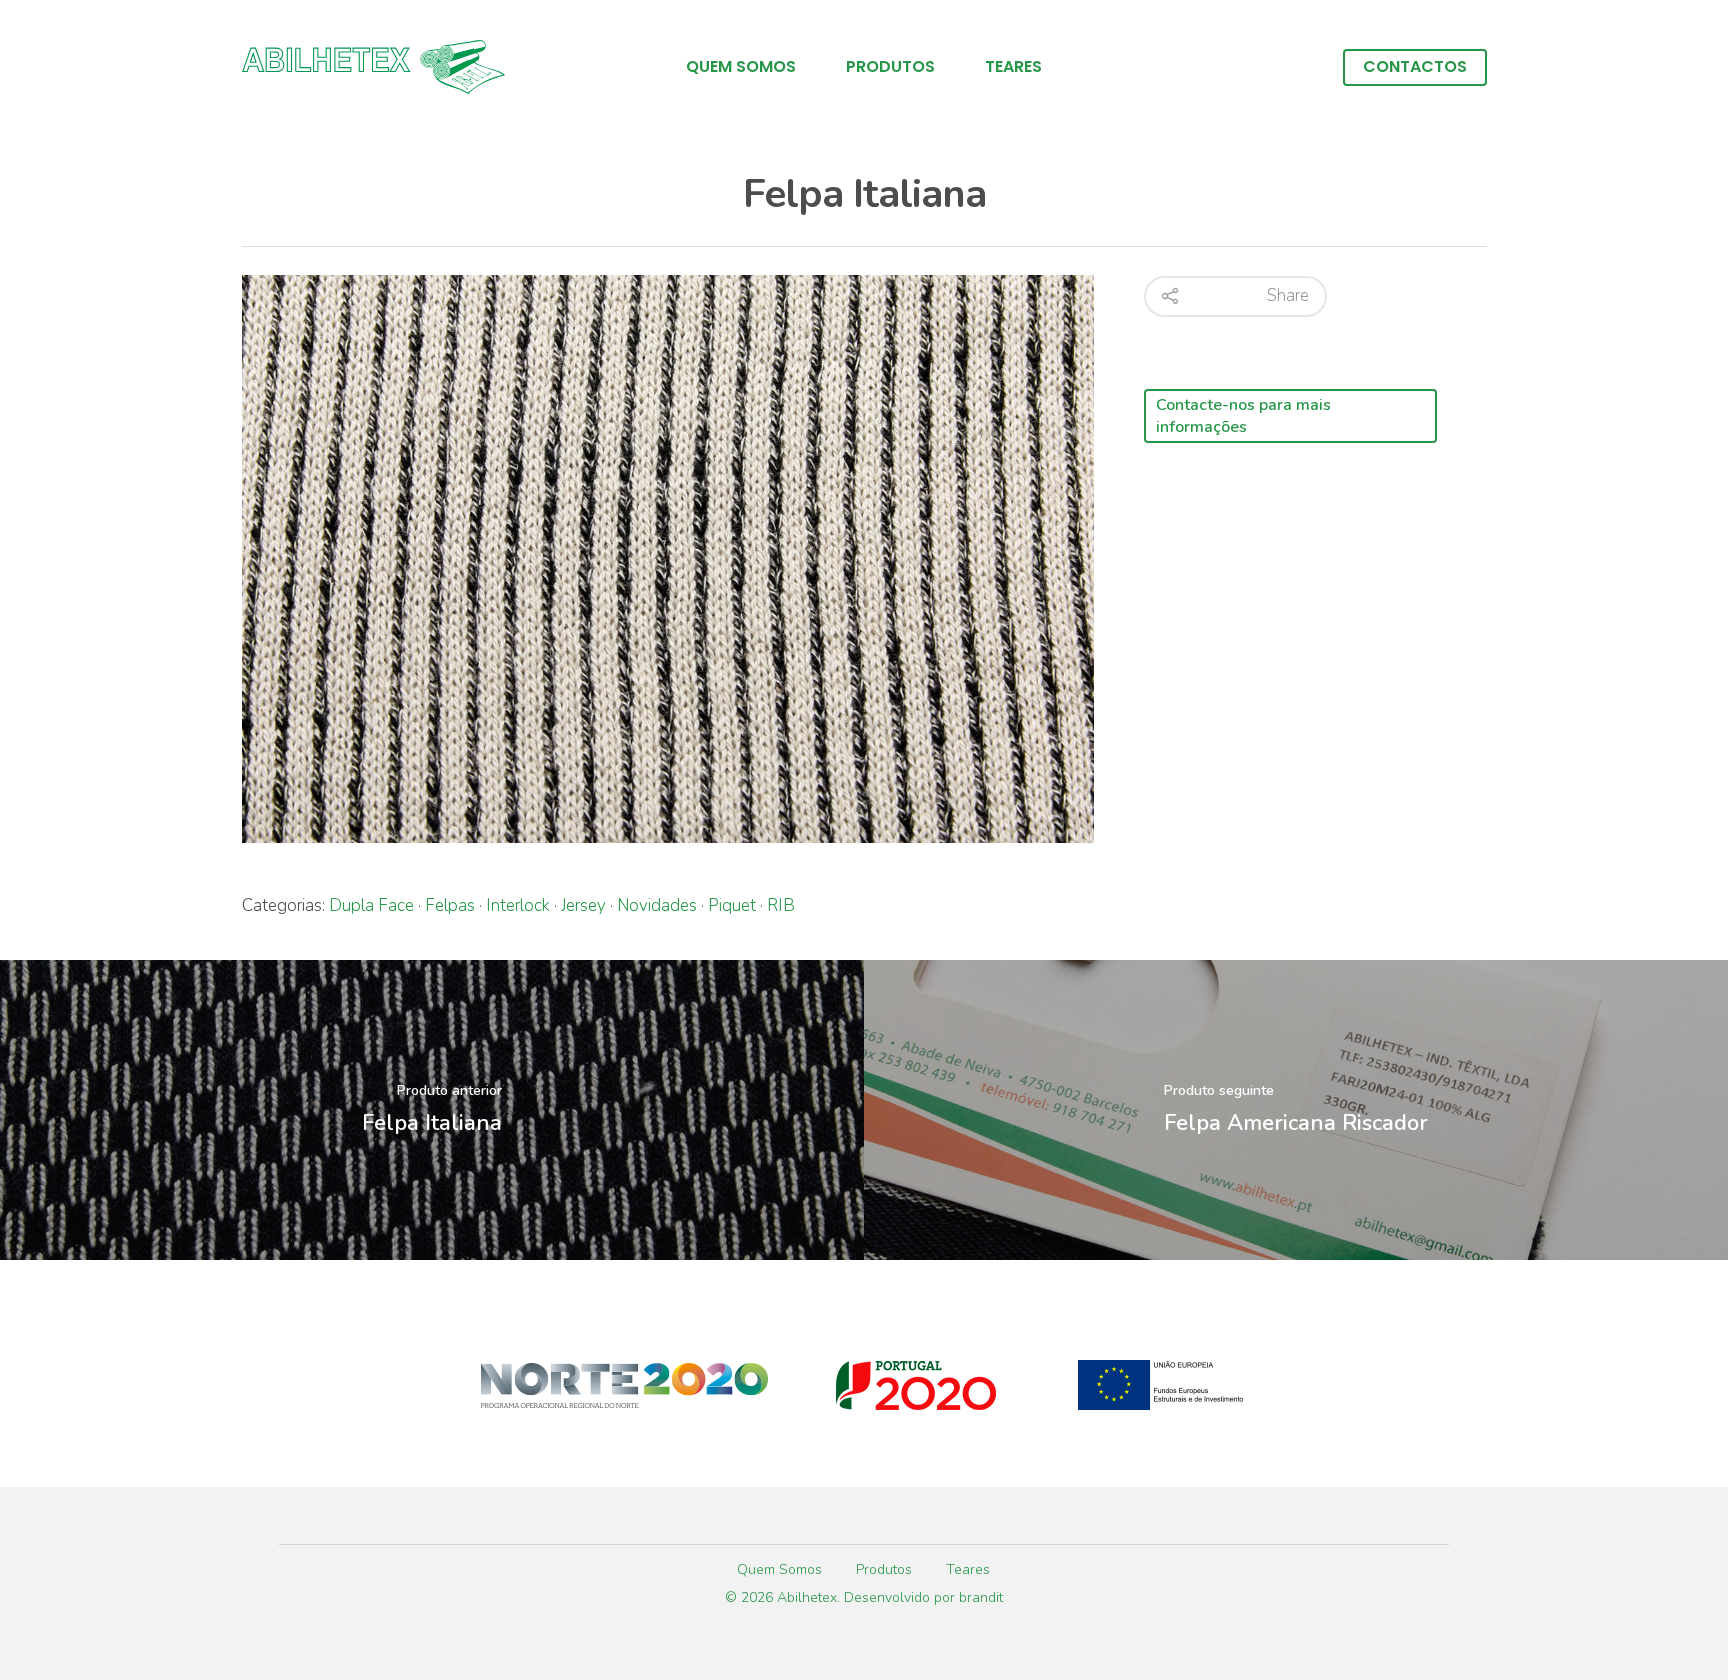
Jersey (583, 905)
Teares (1013, 67)
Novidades (657, 905)
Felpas (450, 905)
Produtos (890, 67)
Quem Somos (741, 67)
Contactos (1415, 67)
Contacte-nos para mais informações (1243, 416)
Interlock (518, 905)
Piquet (732, 905)
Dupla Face (371, 905)
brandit (981, 1597)
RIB (781, 905)
